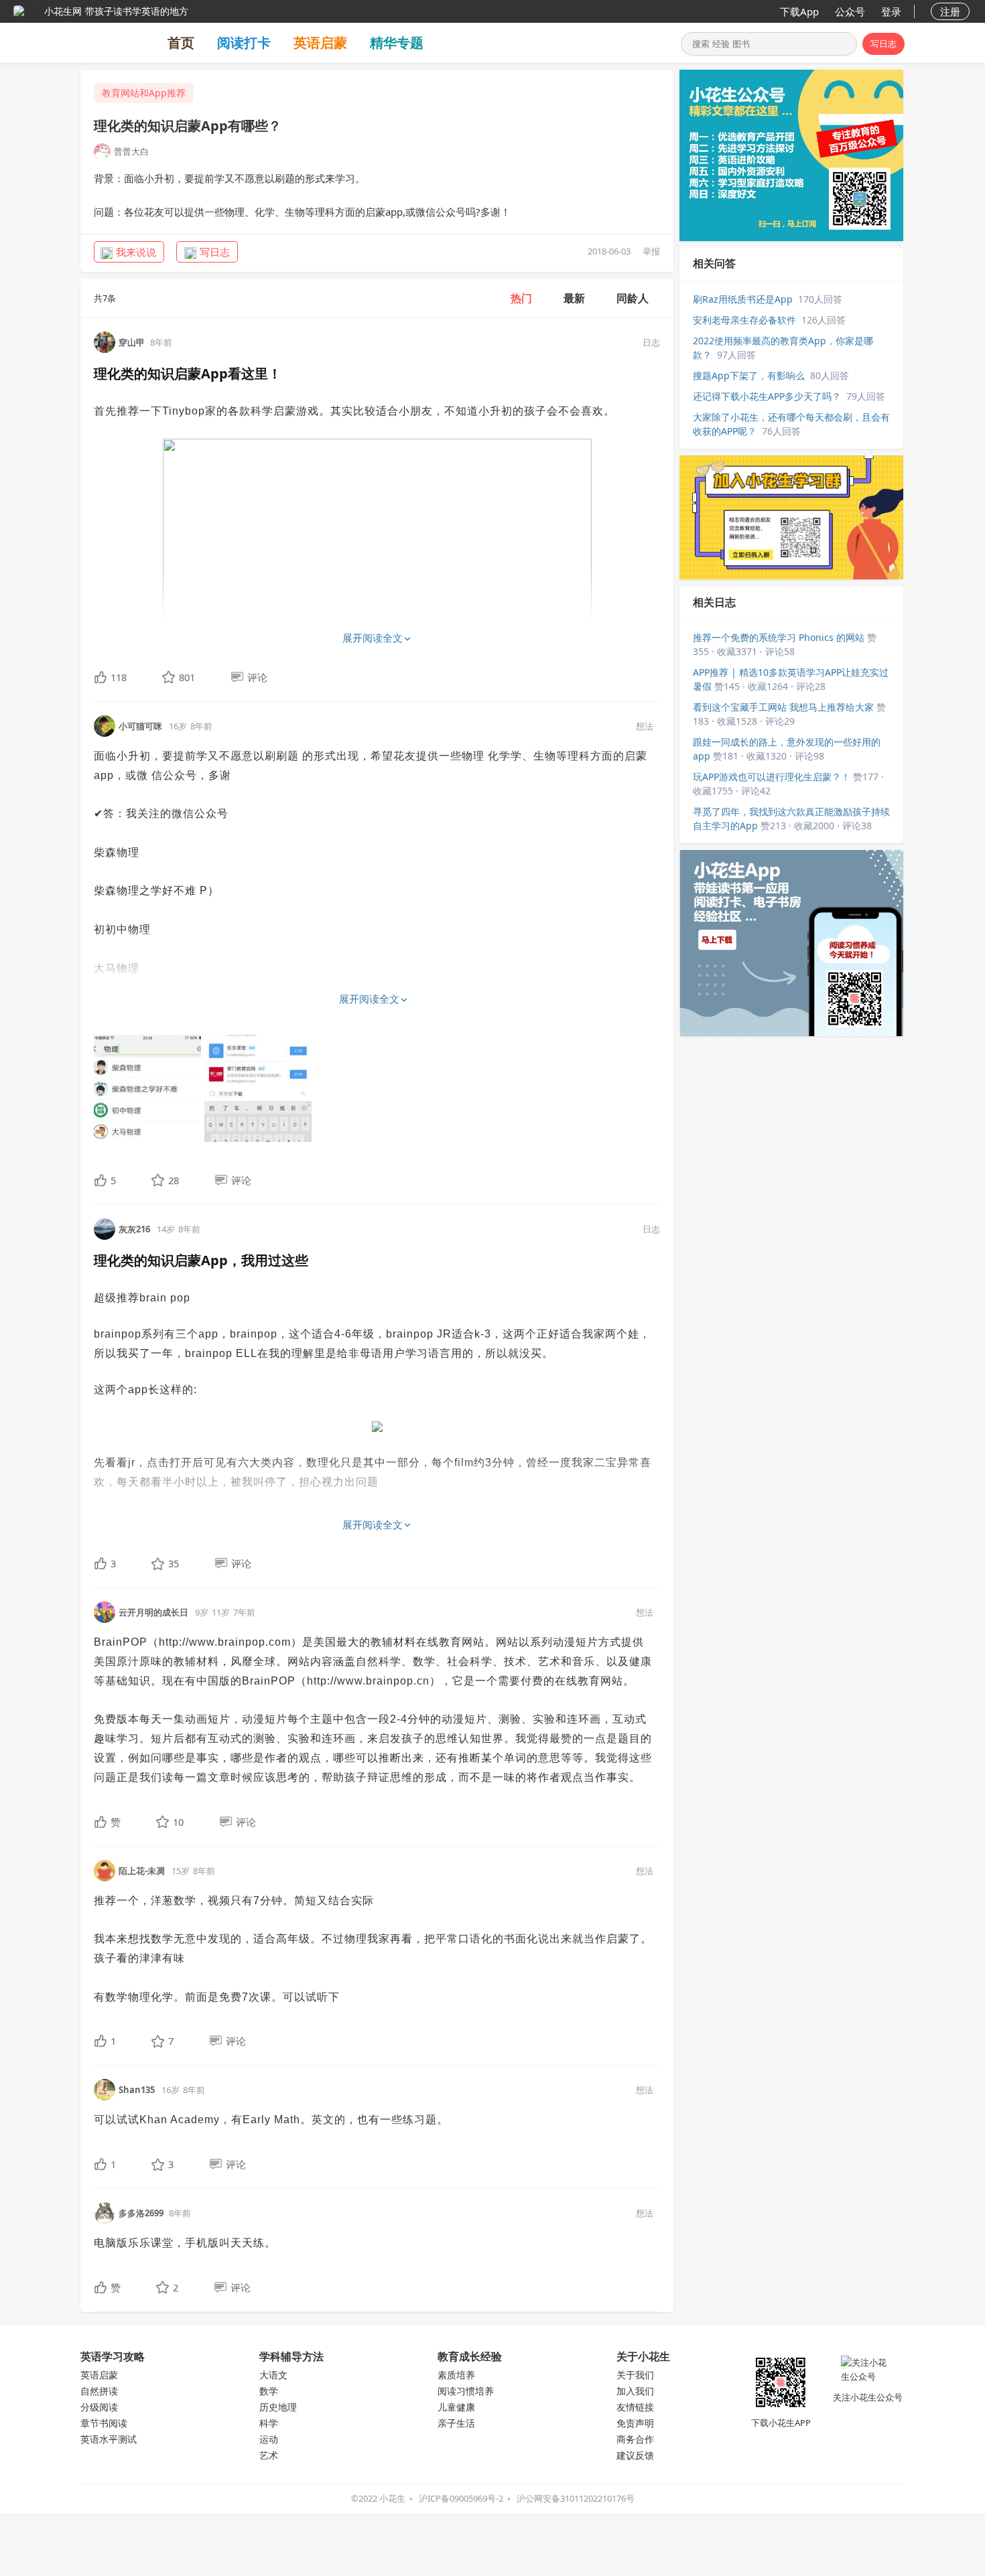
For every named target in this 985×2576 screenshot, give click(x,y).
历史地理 (278, 2407)
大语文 (273, 2375)
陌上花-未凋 (142, 1871)
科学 (269, 2423)
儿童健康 (456, 2407)
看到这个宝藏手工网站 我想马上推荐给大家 (783, 707)
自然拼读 (99, 2391)
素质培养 (456, 2375)
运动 (269, 2439)
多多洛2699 (141, 2213)
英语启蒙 (320, 43)
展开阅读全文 (373, 638)
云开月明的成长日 (153, 1612)
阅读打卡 (244, 43)
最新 (574, 298)
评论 (257, 677)
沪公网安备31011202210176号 (576, 2498)
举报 (651, 251)
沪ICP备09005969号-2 (461, 2498)
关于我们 (635, 2375)
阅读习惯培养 (466, 2391)
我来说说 (136, 252)
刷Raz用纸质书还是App (743, 299)
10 (178, 1822)
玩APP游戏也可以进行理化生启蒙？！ (772, 777)
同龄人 (633, 298)
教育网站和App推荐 (144, 93)
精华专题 (397, 43)
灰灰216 (134, 1229)
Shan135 (137, 2090)
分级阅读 (99, 2407)
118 (119, 677)
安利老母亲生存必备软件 (744, 320)
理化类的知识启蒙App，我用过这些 (201, 1260)
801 (187, 677)
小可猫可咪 (140, 726)
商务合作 (635, 2439)
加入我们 (635, 2391)
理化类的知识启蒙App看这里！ (188, 373)
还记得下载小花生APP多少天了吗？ (767, 396)
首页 (181, 43)
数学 (269, 2391)
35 (174, 1563)
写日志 (883, 44)
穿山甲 (132, 342)
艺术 (269, 2455)
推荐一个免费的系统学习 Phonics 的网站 (779, 637)
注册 (950, 11)
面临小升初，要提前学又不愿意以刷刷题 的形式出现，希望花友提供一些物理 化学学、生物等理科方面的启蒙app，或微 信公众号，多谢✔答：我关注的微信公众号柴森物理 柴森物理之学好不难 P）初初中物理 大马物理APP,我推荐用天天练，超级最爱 (371, 881)
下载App (799, 11)
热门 (521, 298)
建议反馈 (635, 2455)
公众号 (850, 11)
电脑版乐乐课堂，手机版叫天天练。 (185, 2243)
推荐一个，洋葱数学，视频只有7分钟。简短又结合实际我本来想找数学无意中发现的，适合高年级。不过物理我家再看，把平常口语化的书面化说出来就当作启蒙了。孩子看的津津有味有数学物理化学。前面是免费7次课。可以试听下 (373, 1949)
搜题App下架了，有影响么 (749, 375)
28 (174, 1180)
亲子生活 (456, 2423)
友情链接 (635, 2407)
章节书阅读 (104, 2423)
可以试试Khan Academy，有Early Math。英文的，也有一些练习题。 (271, 2120)
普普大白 (131, 151)
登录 (891, 11)
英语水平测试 (109, 2439)
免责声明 (635, 2423)
